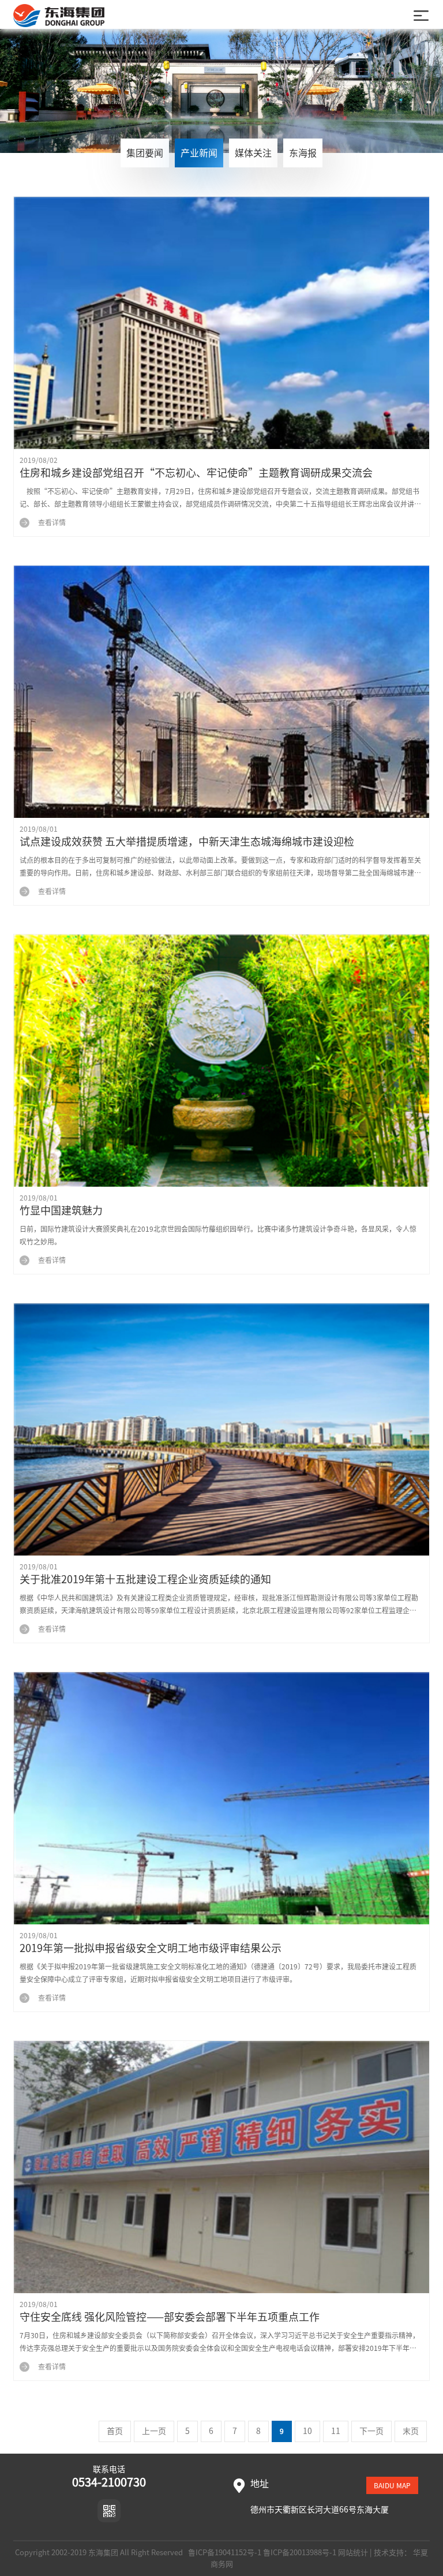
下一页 (371, 2431)
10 (307, 2431)
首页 (115, 2431)
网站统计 (353, 2553)
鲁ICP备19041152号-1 (224, 2553)
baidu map (392, 2485)
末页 (411, 2431)
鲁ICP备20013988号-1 (300, 2553)
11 (336, 2431)
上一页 (154, 2431)
